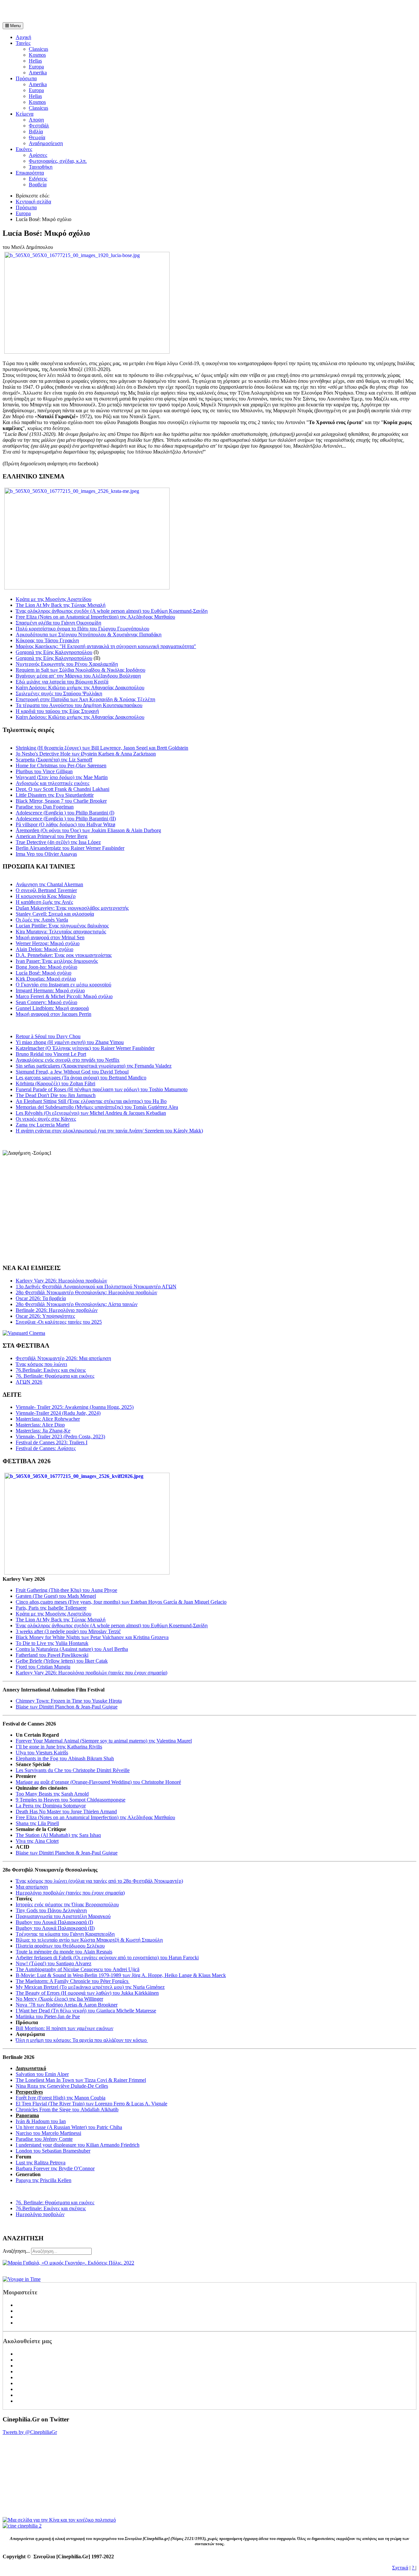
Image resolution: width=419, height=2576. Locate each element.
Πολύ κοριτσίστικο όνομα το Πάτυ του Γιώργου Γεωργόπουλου (82, 629)
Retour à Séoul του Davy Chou (48, 1036)
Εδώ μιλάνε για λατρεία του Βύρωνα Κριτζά (62, 682)
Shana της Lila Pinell (37, 1823)
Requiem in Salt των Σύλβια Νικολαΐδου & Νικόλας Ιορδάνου (81, 670)
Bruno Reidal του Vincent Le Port (51, 1054)
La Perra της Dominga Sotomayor (51, 1806)
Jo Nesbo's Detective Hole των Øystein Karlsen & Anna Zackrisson (86, 754)
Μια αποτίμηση (32, 1887)
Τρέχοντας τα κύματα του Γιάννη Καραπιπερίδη (65, 1934)
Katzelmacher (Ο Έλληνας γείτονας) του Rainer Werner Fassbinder (85, 1048)
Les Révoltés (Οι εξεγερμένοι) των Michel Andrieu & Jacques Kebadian (91, 1113)
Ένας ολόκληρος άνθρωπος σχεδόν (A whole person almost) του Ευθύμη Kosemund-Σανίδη (112, 611)
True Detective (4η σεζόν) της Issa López (58, 842)
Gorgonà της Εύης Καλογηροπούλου (54, 652)
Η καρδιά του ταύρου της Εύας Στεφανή (57, 711)
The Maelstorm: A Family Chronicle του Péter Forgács (73, 1981)
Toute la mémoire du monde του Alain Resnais (64, 1952)
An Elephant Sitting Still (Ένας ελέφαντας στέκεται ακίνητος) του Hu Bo (91, 1101)
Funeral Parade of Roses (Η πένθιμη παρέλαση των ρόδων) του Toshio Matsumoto (102, 1089)
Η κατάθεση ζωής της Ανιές (44, 902)
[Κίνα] (59, 2520)
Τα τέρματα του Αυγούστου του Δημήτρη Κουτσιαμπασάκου (79, 705)
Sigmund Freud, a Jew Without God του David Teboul (72, 1072)
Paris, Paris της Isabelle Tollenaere (51, 1608)
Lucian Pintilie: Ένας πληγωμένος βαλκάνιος (62, 926)
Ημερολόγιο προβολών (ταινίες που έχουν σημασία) (70, 1893)
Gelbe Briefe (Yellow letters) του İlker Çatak (62, 1661)
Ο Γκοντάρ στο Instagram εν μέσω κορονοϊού (64, 985)
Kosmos (37, 55)
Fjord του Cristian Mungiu (43, 1667)
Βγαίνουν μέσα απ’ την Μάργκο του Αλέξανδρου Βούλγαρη (78, 676)
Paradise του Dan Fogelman (45, 807)
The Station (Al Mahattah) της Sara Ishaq (58, 1835)
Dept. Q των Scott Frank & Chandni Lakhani (63, 789)
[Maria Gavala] (68, 2263)
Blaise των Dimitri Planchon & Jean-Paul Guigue (67, 1707)
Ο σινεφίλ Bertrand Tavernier (46, 890)
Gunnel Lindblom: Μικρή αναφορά (52, 1008)
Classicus (38, 49)
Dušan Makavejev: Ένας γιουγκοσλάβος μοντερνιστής (72, 908)
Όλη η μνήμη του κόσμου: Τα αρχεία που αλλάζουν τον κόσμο (82, 2040)
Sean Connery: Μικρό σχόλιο (46, 1002)
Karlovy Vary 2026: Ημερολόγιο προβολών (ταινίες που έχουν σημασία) (91, 1673)
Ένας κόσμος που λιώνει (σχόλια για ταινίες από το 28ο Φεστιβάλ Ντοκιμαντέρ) (99, 1881)
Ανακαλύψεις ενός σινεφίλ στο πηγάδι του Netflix (68, 1060)
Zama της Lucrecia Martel (43, 1125)
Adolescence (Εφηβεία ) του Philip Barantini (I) (65, 813)
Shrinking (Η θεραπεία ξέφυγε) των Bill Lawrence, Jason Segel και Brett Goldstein (102, 748)
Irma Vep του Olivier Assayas (46, 854)
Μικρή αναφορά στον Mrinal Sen (50, 937)
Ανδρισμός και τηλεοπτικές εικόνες (53, 783)
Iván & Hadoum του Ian (41, 2121)
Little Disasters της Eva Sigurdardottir (55, 795)
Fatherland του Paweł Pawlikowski (52, 1655)
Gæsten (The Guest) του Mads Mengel (56, 1596)
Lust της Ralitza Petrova (41, 2163)
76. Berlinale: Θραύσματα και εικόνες (55, 2203)
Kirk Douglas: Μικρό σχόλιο (46, 979)
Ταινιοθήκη (41, 167)
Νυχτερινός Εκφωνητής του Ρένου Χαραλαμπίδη (67, 664)
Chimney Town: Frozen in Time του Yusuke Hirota (69, 1701)
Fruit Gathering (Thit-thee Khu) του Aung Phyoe (66, 1590)
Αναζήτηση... (16, 2251)
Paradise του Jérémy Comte (44, 2139)
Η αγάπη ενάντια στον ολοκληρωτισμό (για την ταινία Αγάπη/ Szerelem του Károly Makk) (109, 1131)
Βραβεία (38, 185)
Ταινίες (23, 43)
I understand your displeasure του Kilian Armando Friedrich (78, 2145)
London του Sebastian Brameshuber (53, 2151)
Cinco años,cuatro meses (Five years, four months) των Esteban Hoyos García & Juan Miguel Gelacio (121, 1602)
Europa (36, 67)
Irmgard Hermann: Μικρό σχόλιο (50, 990)
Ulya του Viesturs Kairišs (42, 1753)
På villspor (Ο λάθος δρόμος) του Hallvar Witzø (65, 824)
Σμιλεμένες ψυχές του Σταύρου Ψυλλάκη (59, 693)
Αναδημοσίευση (46, 143)
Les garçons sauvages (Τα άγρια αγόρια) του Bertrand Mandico (81, 1078)
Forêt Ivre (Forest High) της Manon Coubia (61, 2098)
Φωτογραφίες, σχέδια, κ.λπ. (58, 161)
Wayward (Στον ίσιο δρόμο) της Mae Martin (62, 777)
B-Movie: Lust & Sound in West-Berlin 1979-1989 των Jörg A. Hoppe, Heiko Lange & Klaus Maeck (121, 1975)
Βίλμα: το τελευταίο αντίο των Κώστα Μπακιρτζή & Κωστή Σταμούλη (89, 1940)
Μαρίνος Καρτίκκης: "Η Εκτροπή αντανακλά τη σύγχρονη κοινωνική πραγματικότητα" (106, 646)
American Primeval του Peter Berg (52, 836)
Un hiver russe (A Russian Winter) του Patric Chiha (69, 2127)
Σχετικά (400, 2568)
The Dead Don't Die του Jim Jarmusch (56, 1095)
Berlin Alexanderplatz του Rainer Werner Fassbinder (70, 848)
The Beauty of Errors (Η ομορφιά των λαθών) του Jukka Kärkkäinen (87, 1993)
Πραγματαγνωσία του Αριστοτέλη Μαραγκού (63, 1916)
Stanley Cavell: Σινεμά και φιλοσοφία (55, 914)
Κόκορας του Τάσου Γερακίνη (47, 640)
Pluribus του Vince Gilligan (44, 771)
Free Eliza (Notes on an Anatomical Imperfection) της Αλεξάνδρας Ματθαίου (95, 617)
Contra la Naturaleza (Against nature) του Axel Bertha (72, 1649)
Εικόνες (24, 149)
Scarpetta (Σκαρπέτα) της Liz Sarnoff (54, 760)
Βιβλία (36, 131)
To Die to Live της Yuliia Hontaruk (52, 1643)
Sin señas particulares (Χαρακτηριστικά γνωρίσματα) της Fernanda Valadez (94, 1066)
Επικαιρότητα (30, 173)
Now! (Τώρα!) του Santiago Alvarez (54, 1963)
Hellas (35, 61)
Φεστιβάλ (39, 126)
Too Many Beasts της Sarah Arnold (52, 1794)
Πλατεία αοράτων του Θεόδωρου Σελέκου (60, 1946)
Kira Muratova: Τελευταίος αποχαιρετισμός (61, 932)
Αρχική (23, 37)
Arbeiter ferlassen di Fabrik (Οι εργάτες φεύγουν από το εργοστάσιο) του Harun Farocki (107, 1958)
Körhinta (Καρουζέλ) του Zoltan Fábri (55, 1083)
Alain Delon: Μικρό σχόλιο (45, 949)
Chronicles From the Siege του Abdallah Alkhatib (67, 2109)
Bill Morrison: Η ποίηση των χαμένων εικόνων (64, 2028)
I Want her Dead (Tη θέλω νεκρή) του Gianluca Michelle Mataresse (86, 2011)
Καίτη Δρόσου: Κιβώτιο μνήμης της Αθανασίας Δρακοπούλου (80, 688)
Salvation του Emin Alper (42, 2074)
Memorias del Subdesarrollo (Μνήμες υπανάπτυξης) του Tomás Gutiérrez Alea (97, 1107)
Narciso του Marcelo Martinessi (48, 2133)
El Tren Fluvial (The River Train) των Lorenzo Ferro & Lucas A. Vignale (91, 2104)
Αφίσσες (38, 155)
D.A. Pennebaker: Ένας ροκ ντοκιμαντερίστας (64, 955)
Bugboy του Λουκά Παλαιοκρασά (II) (55, 1928)
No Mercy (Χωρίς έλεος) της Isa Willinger (59, 1999)
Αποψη (36, 120)
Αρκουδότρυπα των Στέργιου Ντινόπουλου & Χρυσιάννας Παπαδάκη (89, 635)
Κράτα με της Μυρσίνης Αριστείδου (54, 599)
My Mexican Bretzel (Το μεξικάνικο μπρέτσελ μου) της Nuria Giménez (90, 1987)
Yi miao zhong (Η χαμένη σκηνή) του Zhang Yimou (70, 1042)
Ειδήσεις (38, 179)
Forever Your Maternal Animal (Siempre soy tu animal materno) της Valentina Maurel (104, 1741)
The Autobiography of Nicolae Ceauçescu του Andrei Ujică (78, 1969)
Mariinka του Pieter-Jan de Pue (48, 2016)
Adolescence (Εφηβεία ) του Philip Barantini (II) (66, 819)
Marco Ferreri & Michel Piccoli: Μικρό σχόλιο (64, 996)
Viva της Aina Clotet (37, 1841)
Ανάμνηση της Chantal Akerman (49, 884)
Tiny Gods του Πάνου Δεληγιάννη (51, 1910)
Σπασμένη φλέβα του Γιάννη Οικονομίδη (58, 623)
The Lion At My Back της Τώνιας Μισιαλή (61, 605)
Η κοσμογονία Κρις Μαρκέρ (46, 896)
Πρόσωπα (26, 78)
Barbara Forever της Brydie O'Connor (55, 2168)
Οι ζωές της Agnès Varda (42, 920)
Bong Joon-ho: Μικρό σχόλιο (46, 967)
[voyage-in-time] (22, 2279)
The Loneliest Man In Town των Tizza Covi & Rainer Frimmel (81, 2080)
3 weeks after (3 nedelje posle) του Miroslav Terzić (68, 1631)
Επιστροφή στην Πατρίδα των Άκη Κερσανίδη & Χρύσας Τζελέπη (85, 699)
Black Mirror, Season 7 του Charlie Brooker (61, 801)
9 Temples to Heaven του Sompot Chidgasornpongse (71, 1800)
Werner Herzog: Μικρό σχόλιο (48, 943)
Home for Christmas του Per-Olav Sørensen (61, 765)
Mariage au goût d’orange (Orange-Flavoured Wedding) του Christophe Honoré (98, 1782)
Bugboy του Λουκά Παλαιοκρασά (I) (54, 1922)
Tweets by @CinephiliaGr (30, 2432)
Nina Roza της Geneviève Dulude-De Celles (62, 2086)
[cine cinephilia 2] (22, 2526)
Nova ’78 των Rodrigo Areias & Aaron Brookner (67, 2005)
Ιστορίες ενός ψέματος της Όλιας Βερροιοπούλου (67, 1904)
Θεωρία (37, 137)
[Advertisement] (79, 12)
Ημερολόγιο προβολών (40, 2214)
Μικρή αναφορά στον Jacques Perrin (54, 1014)
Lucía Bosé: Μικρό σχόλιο (44, 973)
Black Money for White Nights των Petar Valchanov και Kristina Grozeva (92, 1637)
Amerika (38, 73)
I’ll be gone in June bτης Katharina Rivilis (59, 1747)
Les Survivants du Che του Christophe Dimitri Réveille (73, 1770)
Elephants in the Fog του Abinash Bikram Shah (65, 1758)
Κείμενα (25, 114)
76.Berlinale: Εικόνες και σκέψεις (51, 2208)
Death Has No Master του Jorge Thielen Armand (66, 1811)
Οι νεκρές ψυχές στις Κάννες (46, 1119)
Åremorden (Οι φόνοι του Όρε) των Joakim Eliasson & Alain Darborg (88, 830)
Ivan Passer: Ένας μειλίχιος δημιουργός (57, 961)
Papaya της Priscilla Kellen (44, 2180)
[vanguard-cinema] (24, 1333)
